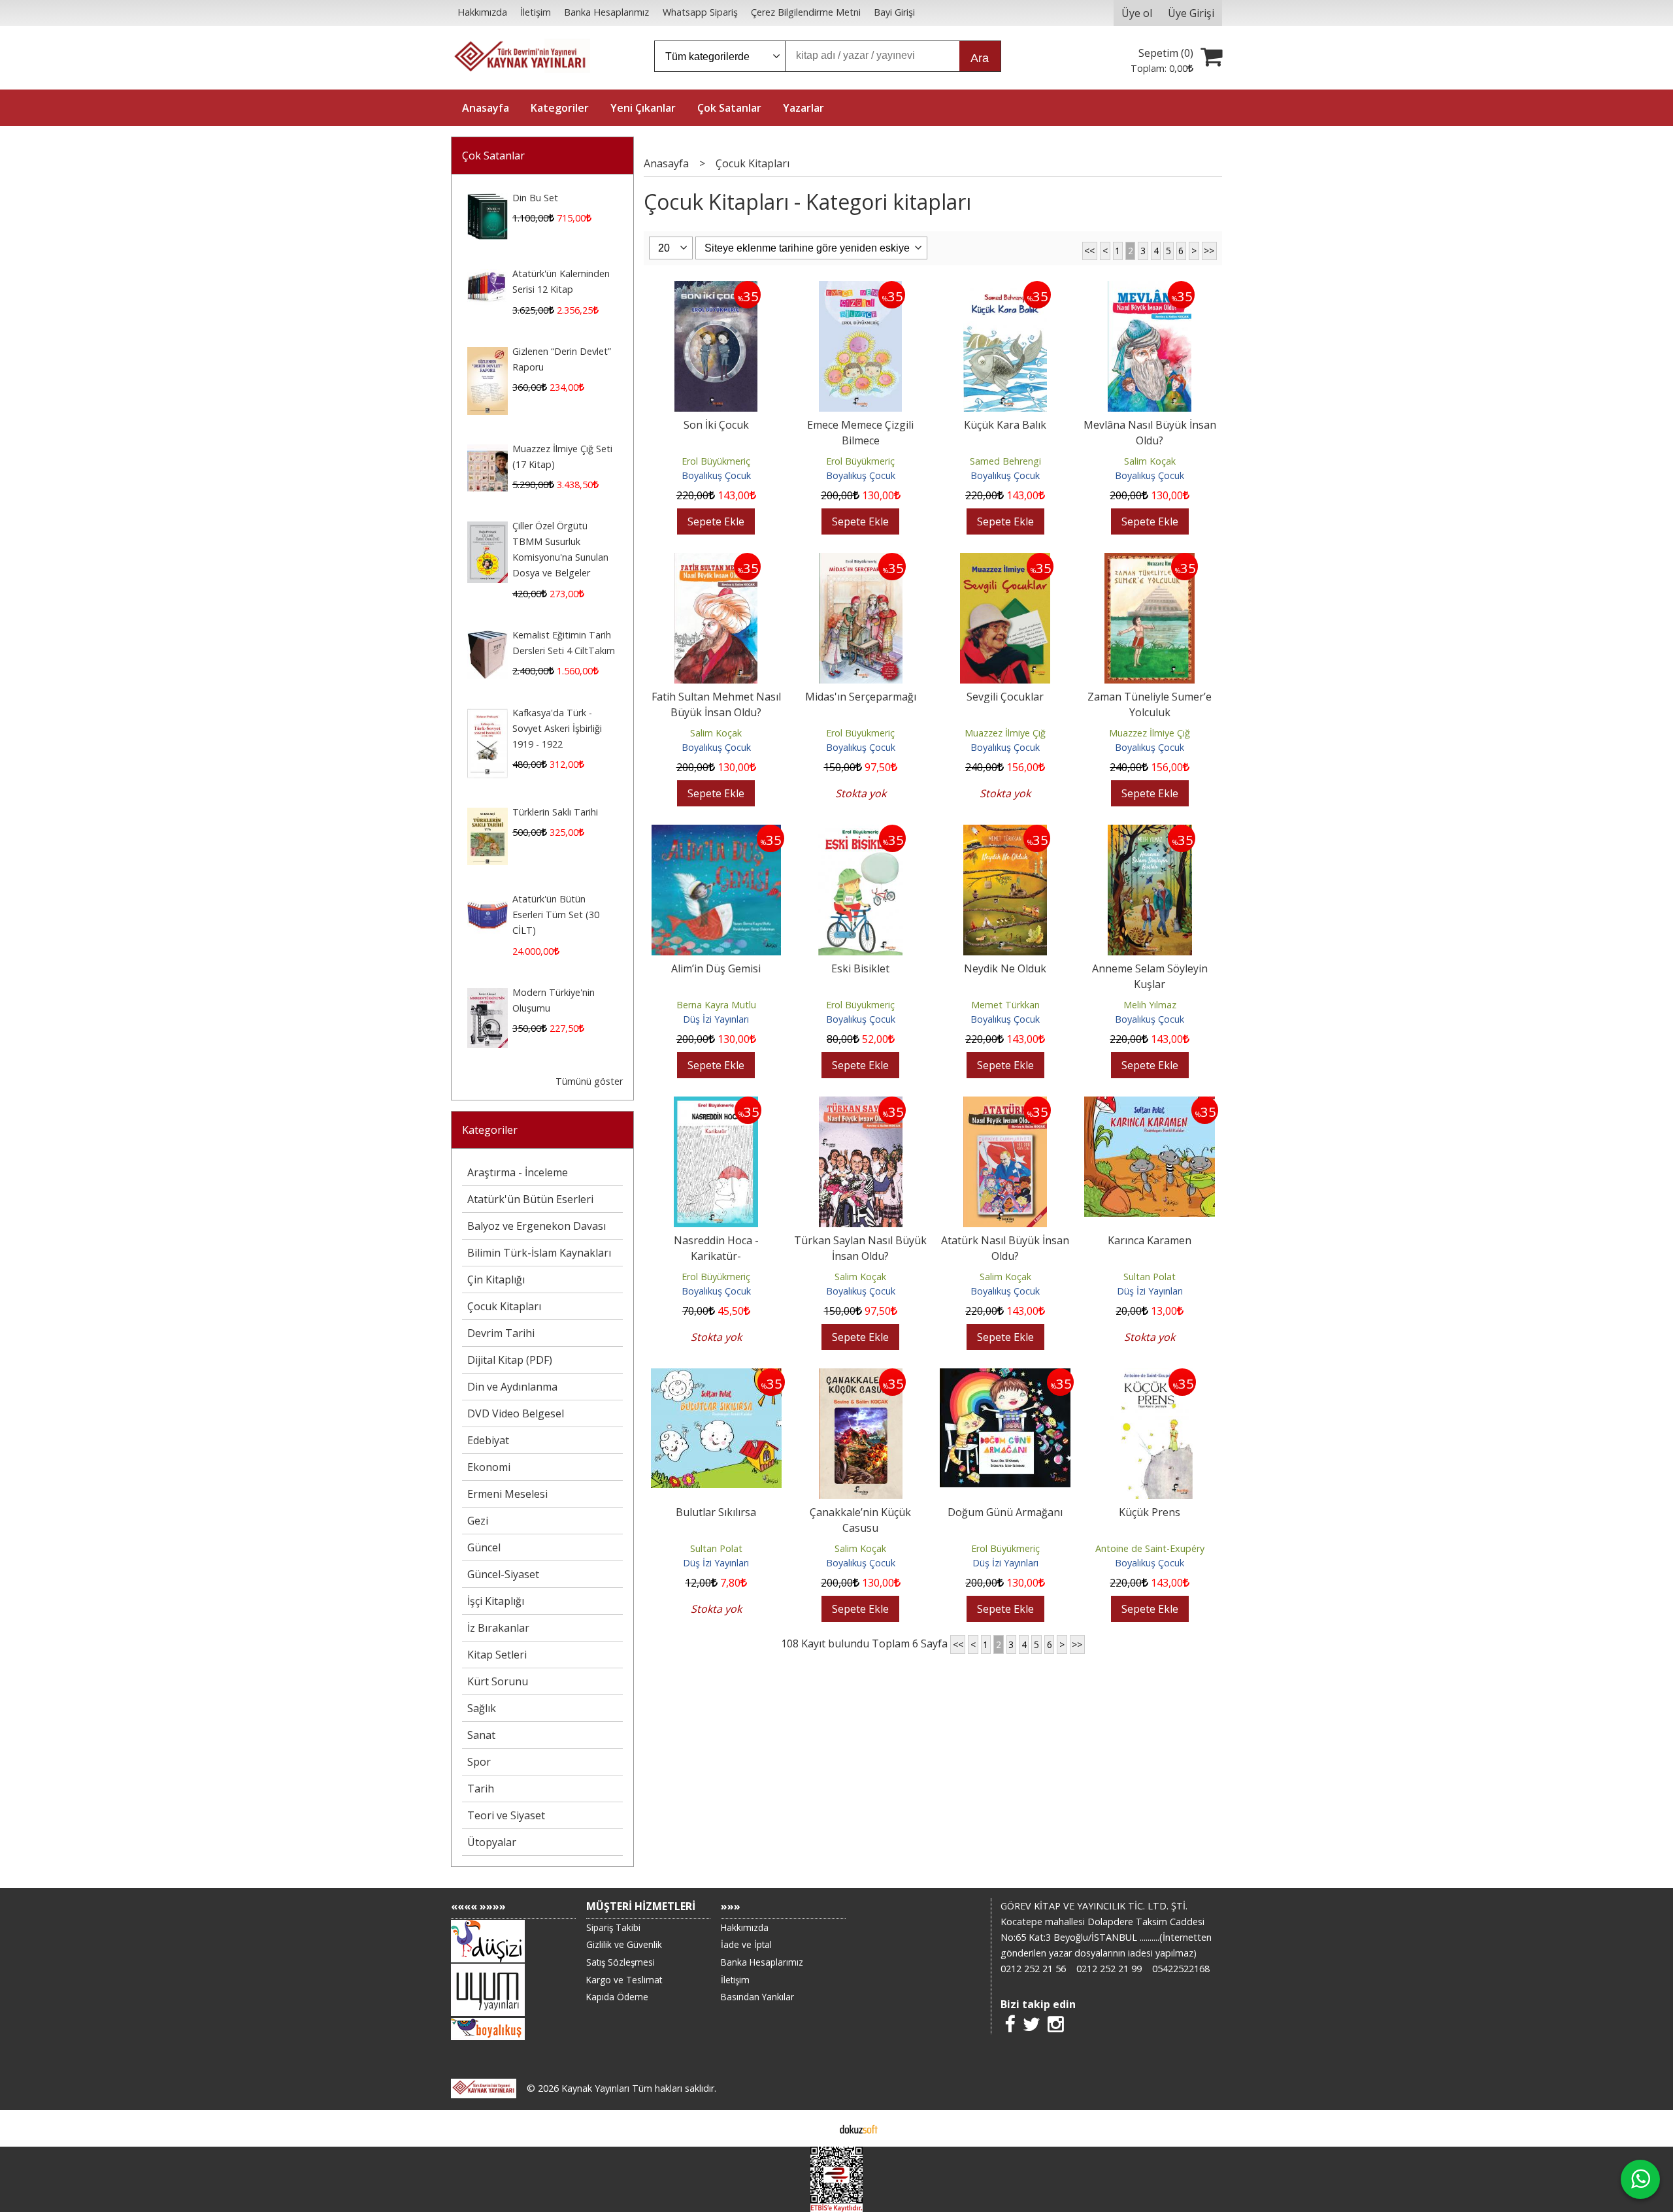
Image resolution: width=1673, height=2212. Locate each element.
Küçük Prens (1150, 1512)
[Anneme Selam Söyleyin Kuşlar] (1150, 833)
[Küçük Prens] (1150, 1376)
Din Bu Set (535, 198)
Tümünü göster (589, 1081)
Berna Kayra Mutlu (716, 1005)
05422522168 (1181, 1969)
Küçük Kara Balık (1005, 425)
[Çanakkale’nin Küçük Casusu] (861, 1376)
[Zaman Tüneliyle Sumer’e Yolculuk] (1150, 561)
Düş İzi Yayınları (716, 1019)
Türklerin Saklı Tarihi (555, 812)
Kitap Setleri (497, 1655)
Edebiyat (488, 1440)
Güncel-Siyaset (503, 1574)
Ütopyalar (492, 1842)
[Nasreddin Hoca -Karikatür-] (716, 1104)
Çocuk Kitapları (504, 1306)
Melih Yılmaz (1150, 1005)
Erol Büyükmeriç (716, 461)
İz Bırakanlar (498, 1628)
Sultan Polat (1150, 1277)
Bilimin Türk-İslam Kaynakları (539, 1253)
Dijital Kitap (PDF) (510, 1360)
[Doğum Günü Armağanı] (1005, 1376)
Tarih (481, 1789)
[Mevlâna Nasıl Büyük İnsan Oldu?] (1150, 289)
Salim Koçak (1150, 461)
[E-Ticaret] (859, 2128)
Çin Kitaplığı (496, 1279)
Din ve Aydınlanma (512, 1387)
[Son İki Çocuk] (716, 289)
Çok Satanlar (493, 156)
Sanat (481, 1735)
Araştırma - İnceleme (518, 1172)
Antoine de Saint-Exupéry (1150, 1548)
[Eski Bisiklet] (860, 833)
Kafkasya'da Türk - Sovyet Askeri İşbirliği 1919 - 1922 (557, 728)
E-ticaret (816, 2128)
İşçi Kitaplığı (496, 1601)
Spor (479, 1762)
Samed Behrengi (1005, 461)
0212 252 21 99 (1109, 1969)
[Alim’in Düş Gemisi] (716, 833)
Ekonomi (489, 1467)
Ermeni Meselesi (507, 1494)
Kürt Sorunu (498, 1681)
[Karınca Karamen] (1150, 1104)
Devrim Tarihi (501, 1333)
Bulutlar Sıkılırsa (716, 1512)
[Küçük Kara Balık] (1005, 289)
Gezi (478, 1521)
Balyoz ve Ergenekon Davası (537, 1226)
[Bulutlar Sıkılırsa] (716, 1376)
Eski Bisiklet (860, 968)
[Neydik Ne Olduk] (1005, 833)
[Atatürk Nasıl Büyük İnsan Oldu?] (1005, 1104)
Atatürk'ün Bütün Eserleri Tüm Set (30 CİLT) (556, 915)
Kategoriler (490, 1130)
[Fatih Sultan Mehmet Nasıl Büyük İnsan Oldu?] (716, 561)
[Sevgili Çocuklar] (1005, 561)
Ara (980, 58)
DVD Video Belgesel (516, 1413)
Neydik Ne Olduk (1005, 968)
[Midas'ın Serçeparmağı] (861, 561)
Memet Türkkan (1005, 1005)
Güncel (484, 1547)
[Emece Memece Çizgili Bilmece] (860, 289)
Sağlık (482, 1708)
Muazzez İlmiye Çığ (1005, 733)
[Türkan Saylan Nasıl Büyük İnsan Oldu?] (861, 1104)
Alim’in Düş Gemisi (716, 968)
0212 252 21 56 (1033, 1969)
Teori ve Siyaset (506, 1815)
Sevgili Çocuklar (1005, 697)
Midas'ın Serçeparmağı (861, 697)
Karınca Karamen (1150, 1240)
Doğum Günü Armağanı (1005, 1512)
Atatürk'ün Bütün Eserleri (530, 1199)
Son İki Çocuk (716, 425)
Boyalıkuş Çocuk (716, 475)
